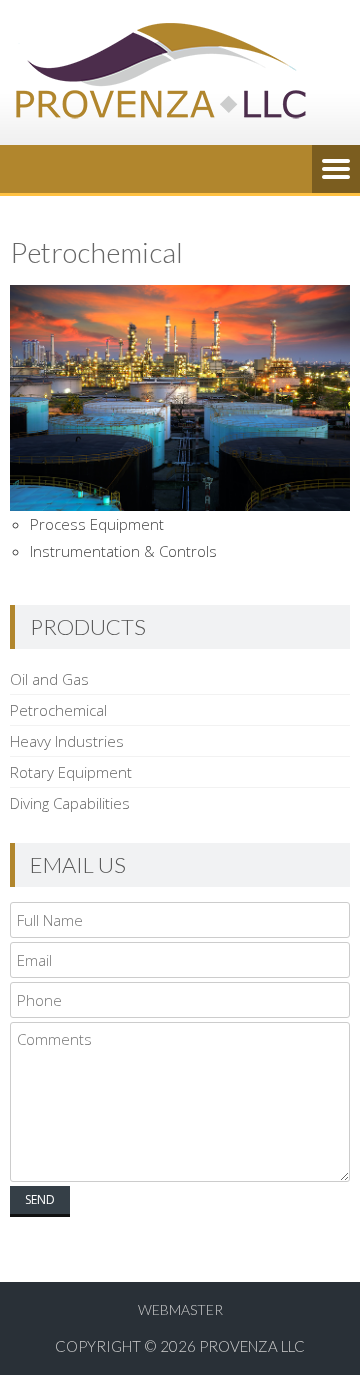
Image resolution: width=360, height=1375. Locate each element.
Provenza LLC (252, 1346)
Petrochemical (58, 710)
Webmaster (180, 1309)
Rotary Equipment (71, 772)
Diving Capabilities (70, 803)
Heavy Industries (67, 741)
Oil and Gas (49, 679)
